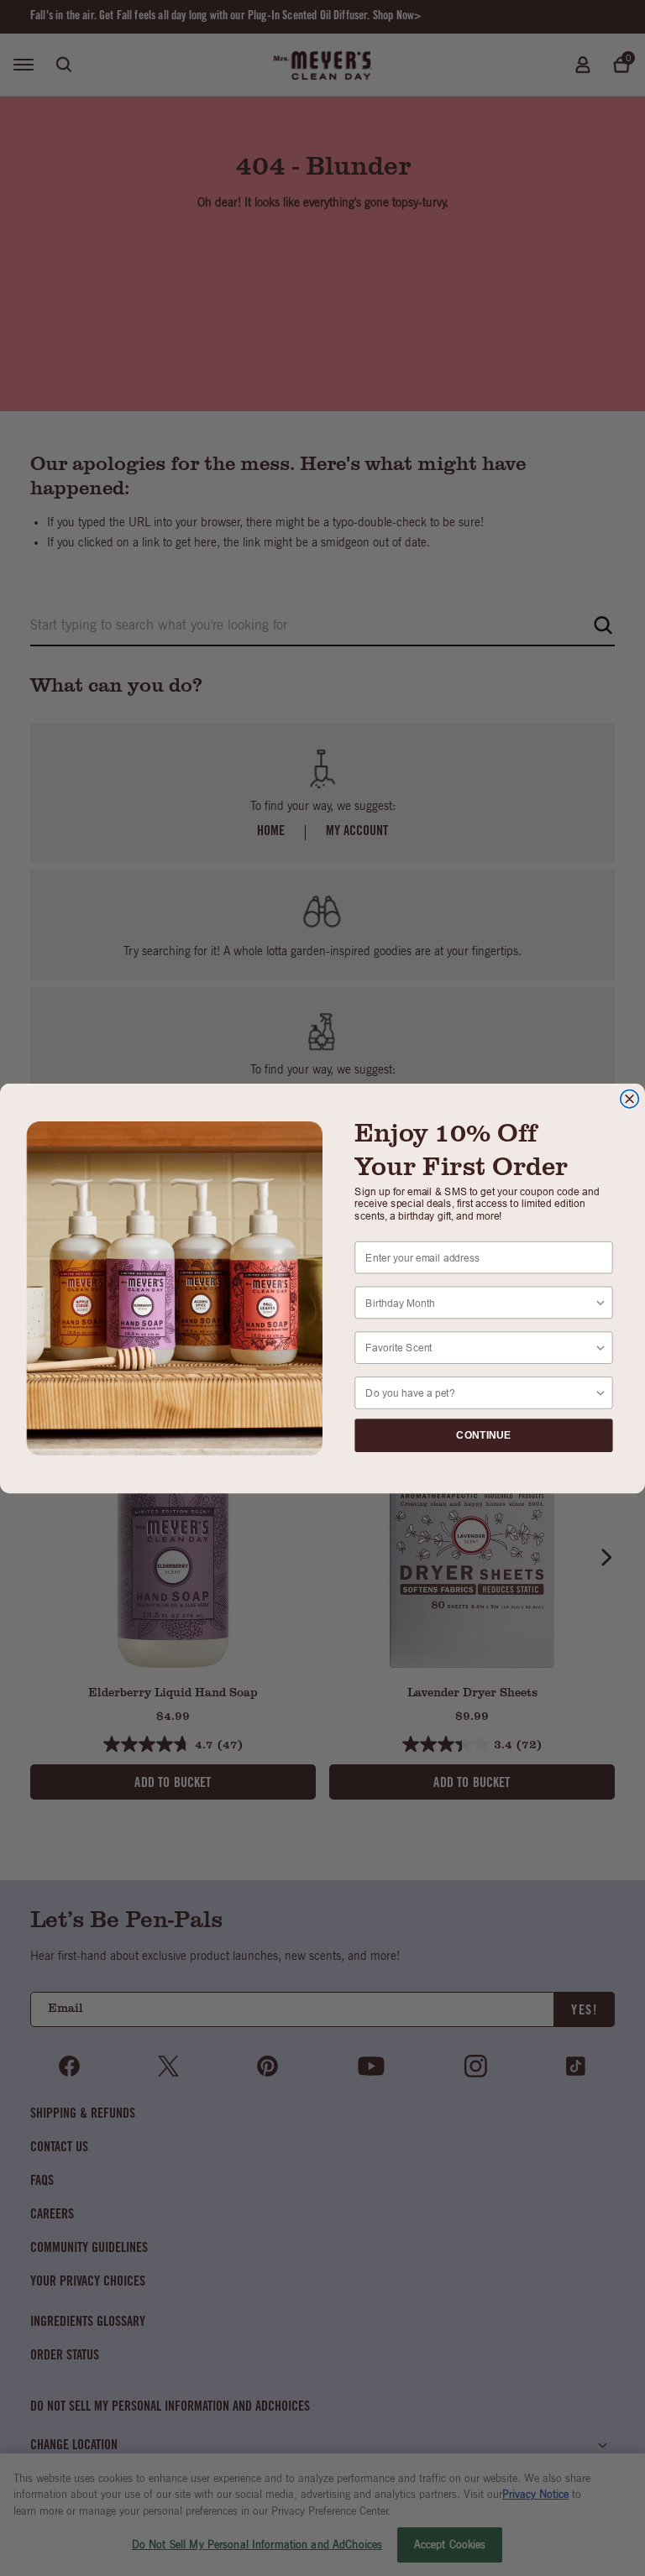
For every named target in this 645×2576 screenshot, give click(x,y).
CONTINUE (483, 1435)
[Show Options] (600, 1302)
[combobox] (480, 1302)
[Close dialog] (630, 1099)
